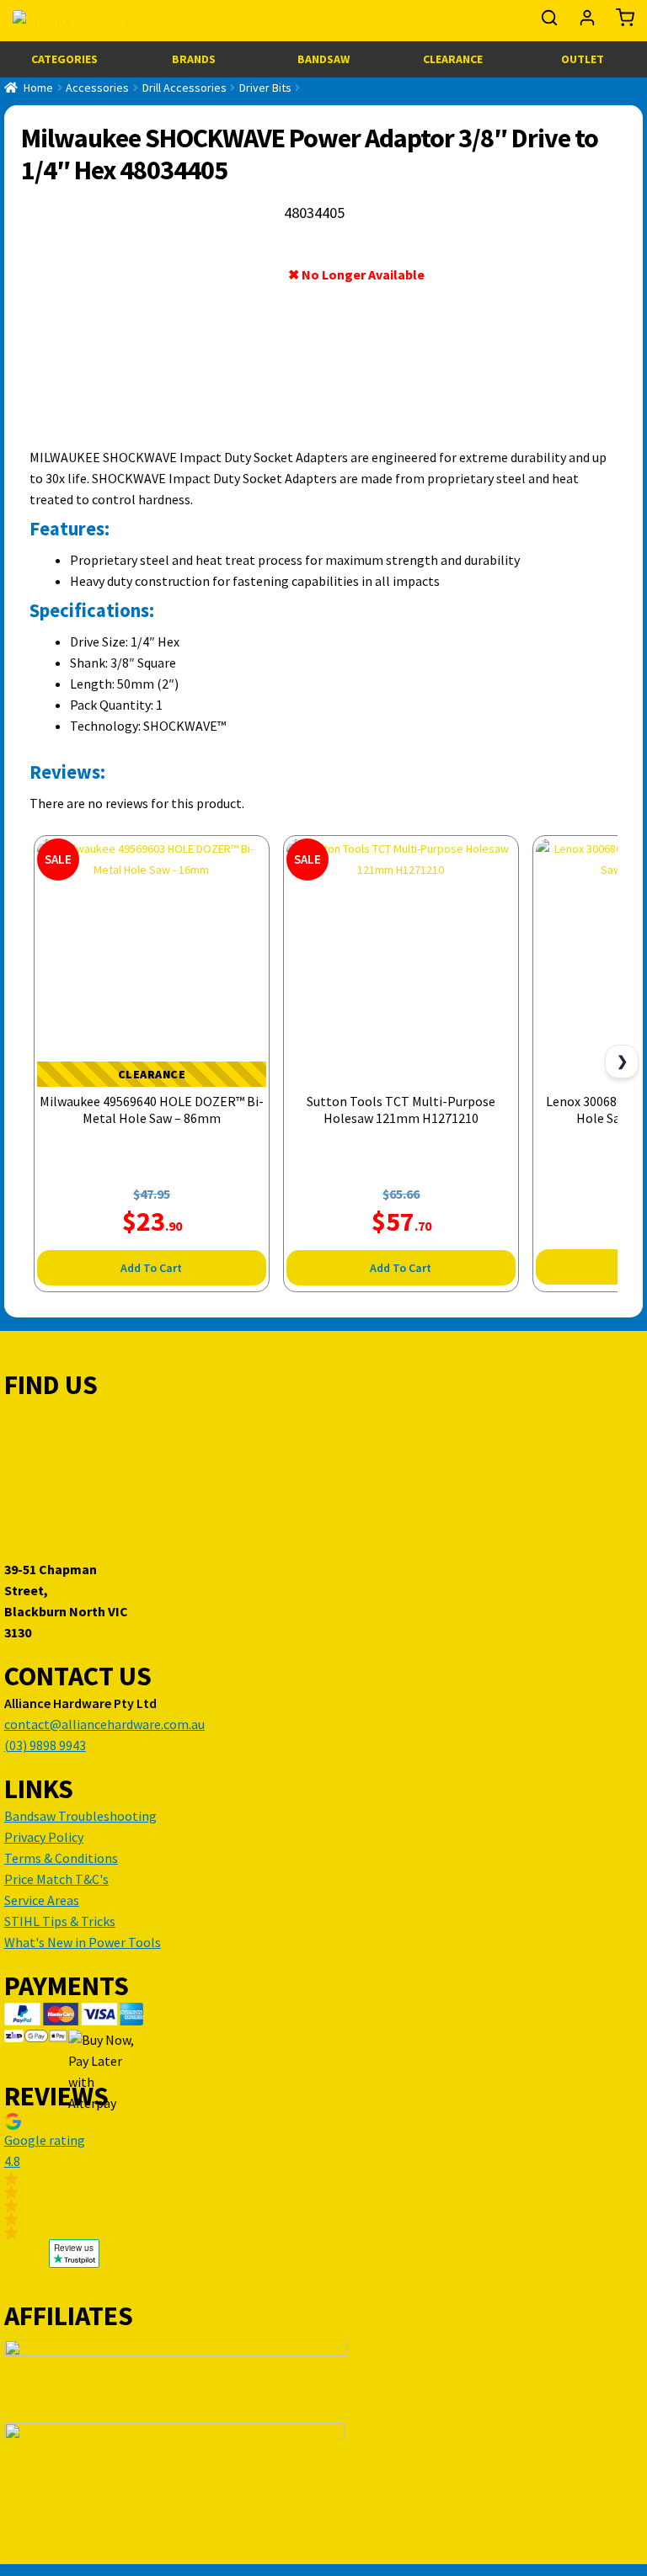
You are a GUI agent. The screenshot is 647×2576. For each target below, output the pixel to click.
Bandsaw (323, 59)
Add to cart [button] (151, 1268)
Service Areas (42, 1900)
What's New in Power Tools (83, 1942)
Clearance (453, 59)
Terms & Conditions (61, 1858)
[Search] (551, 22)
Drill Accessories (184, 88)
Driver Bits (265, 88)
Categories (64, 59)
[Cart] (621, 22)
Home (38, 88)
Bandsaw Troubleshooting (80, 1816)
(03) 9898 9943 (45, 1745)
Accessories (97, 88)
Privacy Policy (44, 1837)
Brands (194, 59)
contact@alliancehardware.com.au (104, 1724)
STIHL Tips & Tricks (60, 1921)
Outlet (583, 59)
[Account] (588, 22)
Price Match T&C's (56, 1879)
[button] (74, 2176)
